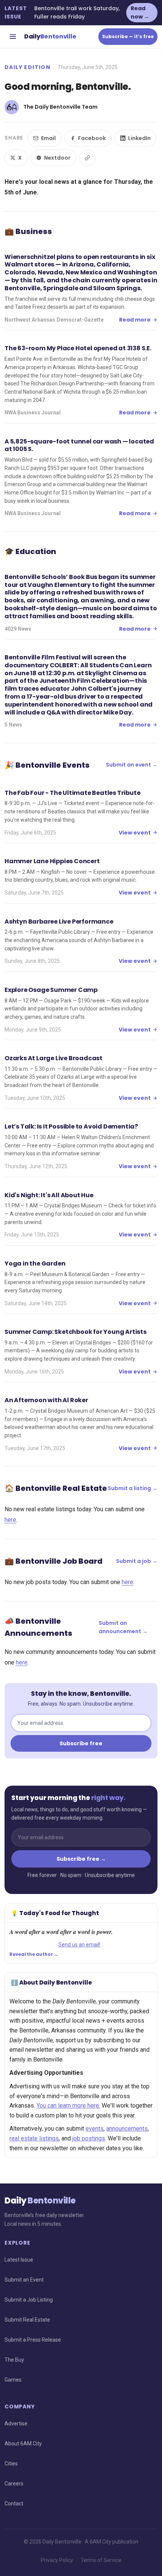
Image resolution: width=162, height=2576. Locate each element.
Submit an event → (132, 765)
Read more (135, 320)
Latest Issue (19, 2260)
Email (48, 138)
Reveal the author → (34, 1954)
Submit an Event (24, 2280)
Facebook (92, 138)
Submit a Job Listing (29, 2300)
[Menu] (13, 37)
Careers (14, 2484)
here (10, 1520)
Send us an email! (79, 1945)
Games (13, 2380)
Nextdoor (57, 158)
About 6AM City (23, 2444)
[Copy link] (87, 158)
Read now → (140, 12)
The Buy (14, 2360)
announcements (127, 2129)
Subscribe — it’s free (128, 36)
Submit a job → (137, 1561)
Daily (50, 36)
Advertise (16, 2424)
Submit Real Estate (27, 2320)
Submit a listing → (133, 1488)
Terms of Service (101, 2560)
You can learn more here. (68, 2106)
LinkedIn (139, 138)
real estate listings (34, 2138)
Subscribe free (81, 1743)
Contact (14, 2504)
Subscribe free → (81, 1859)
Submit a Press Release (33, 2340)
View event (135, 833)
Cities (11, 2464)
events (95, 2129)
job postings (89, 2138)
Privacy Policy (57, 2560)
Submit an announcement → (123, 1627)
